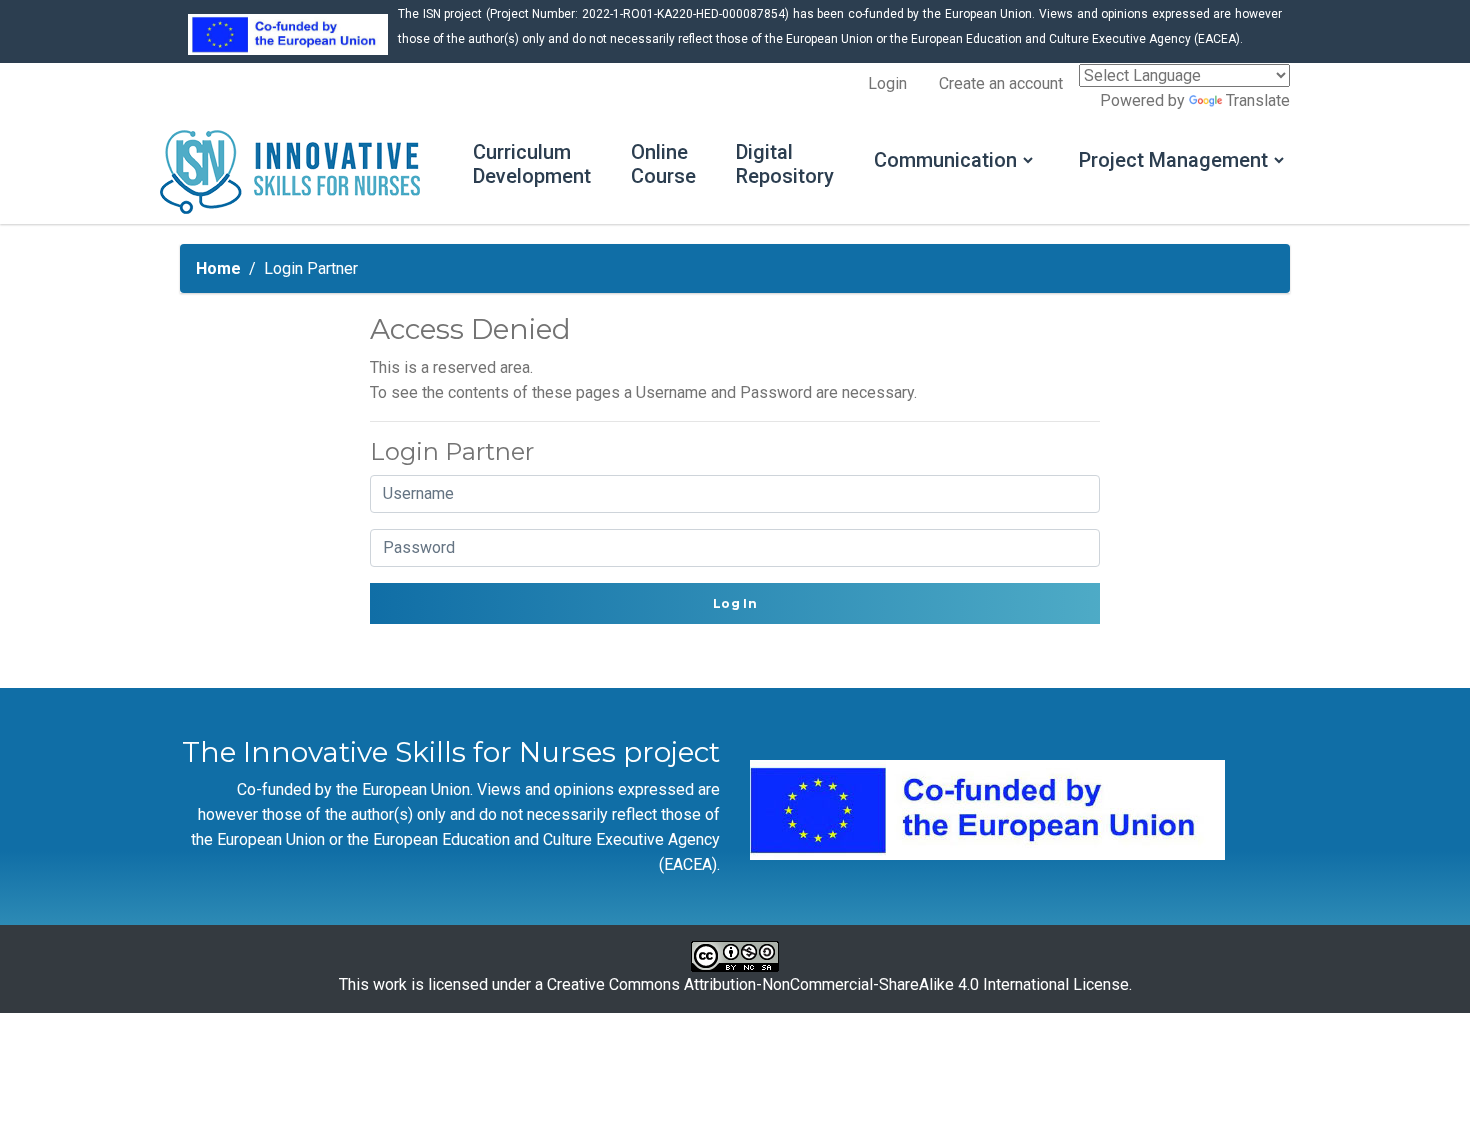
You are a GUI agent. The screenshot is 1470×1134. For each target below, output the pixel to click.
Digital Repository (785, 164)
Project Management (1173, 160)
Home (218, 268)
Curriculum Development (532, 164)
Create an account (1001, 83)
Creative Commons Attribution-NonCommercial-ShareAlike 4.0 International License (838, 984)
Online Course (663, 164)
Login (887, 83)
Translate (1258, 100)
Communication (945, 160)
